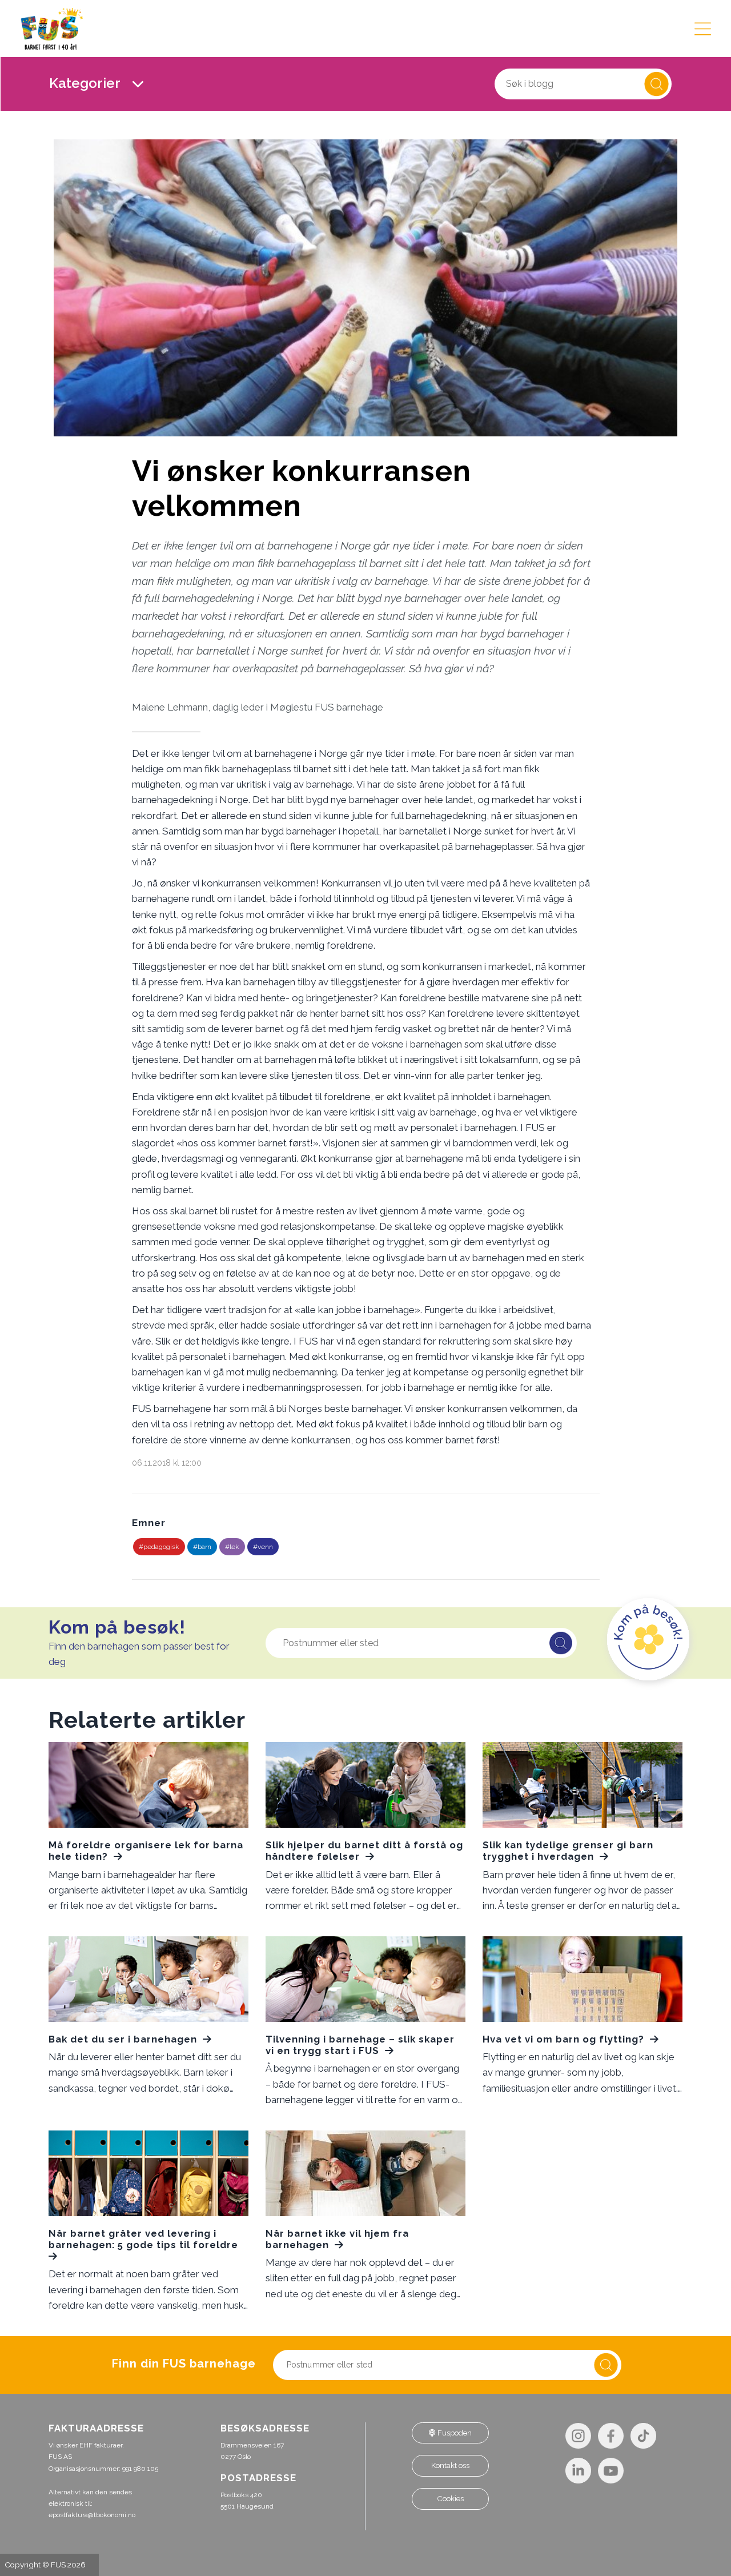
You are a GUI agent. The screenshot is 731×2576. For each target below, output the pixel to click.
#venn (263, 1547)
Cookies (451, 2499)
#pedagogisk (159, 1547)
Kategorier (86, 83)
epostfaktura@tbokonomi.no (92, 2515)
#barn (202, 1547)
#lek (232, 1547)
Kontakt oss (450, 2465)
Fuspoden (454, 2433)
